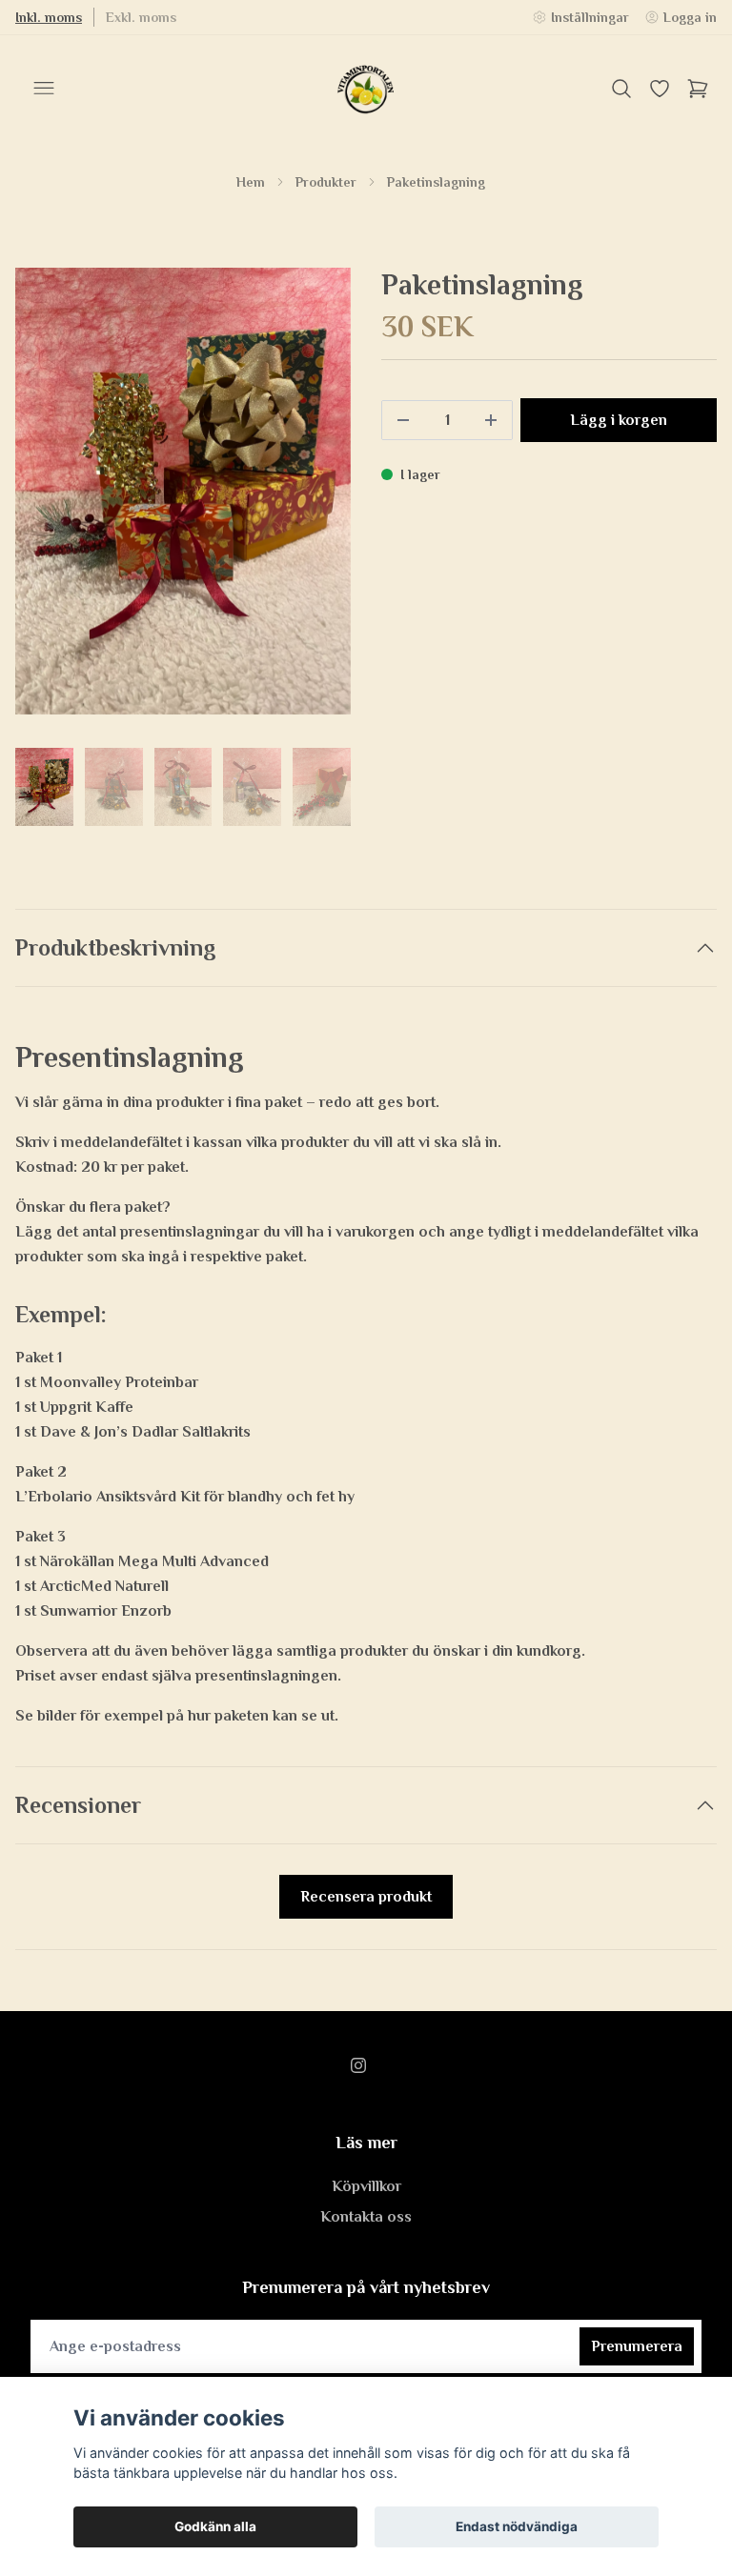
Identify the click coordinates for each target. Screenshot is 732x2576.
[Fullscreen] (183, 491)
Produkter (326, 182)
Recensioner (78, 1805)
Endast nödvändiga (517, 2526)
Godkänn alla (215, 2526)
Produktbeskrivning (116, 947)
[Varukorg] (698, 89)
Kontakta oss (366, 2217)
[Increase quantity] (491, 420)
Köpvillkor (366, 2186)
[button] (318, 499)
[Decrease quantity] (403, 420)
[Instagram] (358, 2065)
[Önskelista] (660, 89)
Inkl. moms (49, 17)
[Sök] (621, 89)
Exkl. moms (141, 17)
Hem (251, 182)
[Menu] (44, 89)
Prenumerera (637, 2346)
